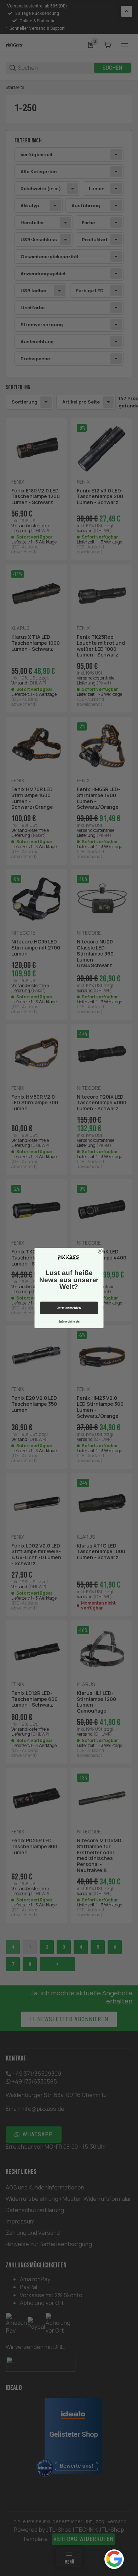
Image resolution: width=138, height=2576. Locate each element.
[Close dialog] (100, 1251)
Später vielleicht (69, 1322)
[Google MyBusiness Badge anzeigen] (114, 2559)
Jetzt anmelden (69, 1308)
